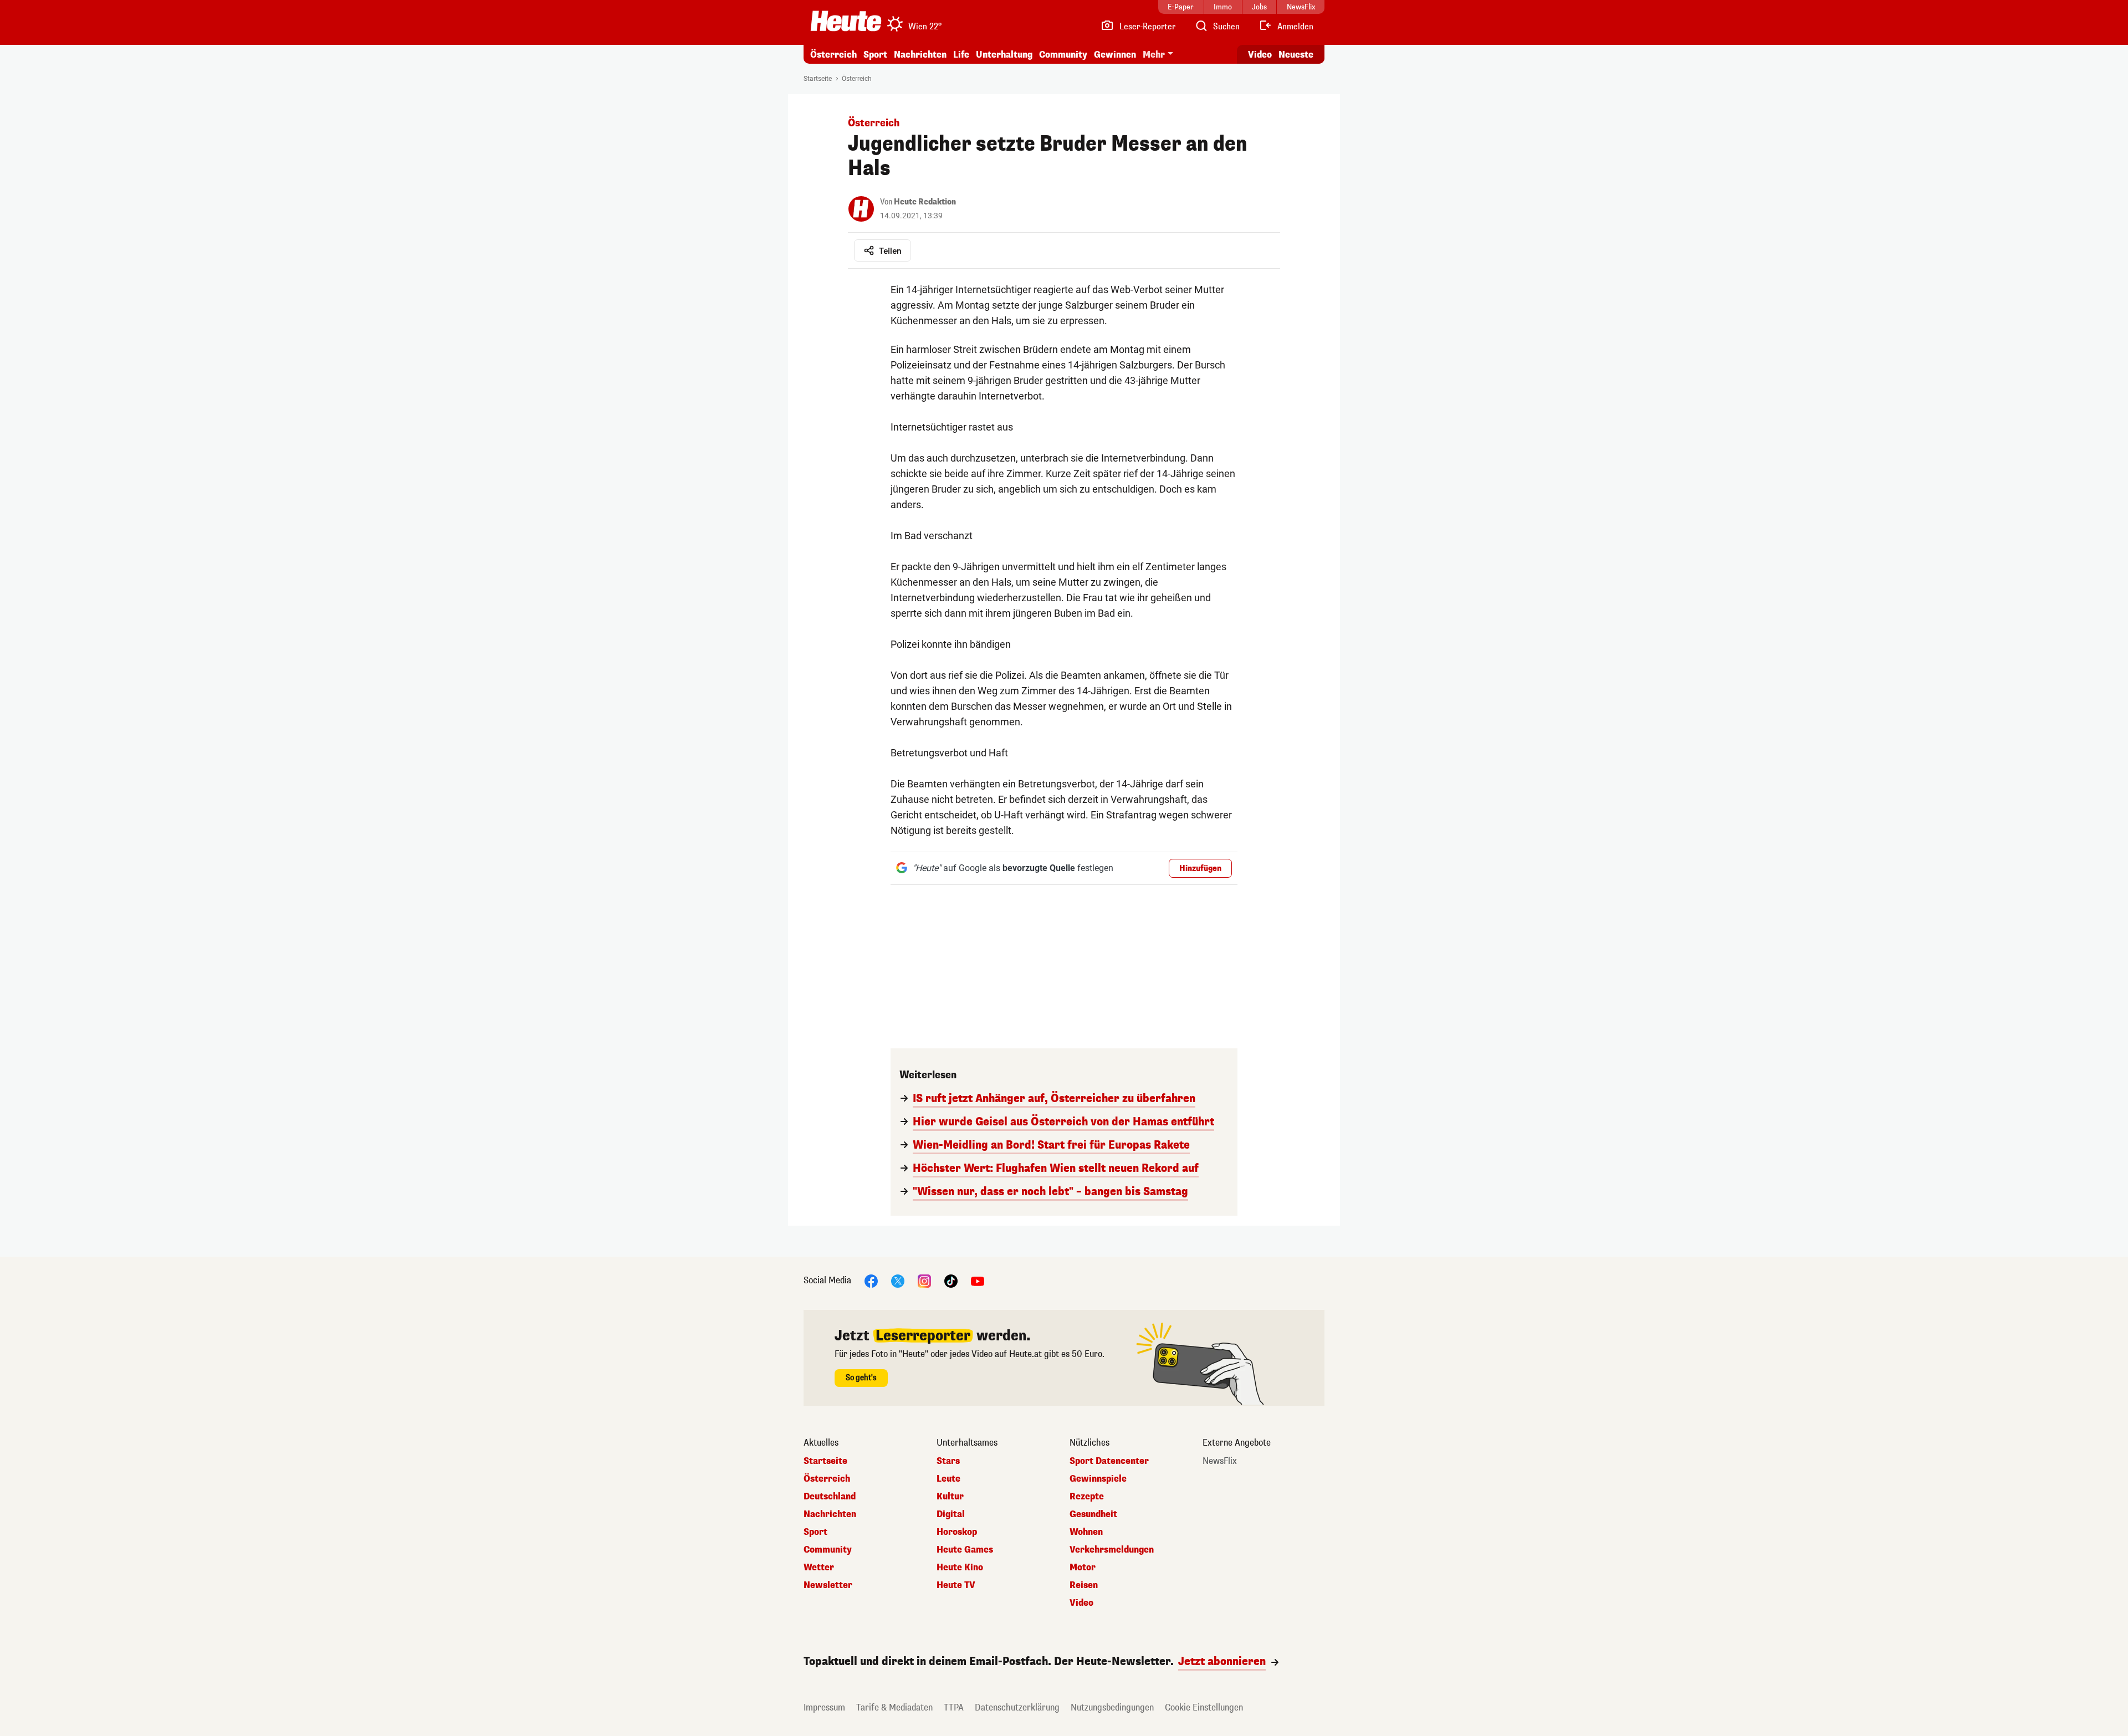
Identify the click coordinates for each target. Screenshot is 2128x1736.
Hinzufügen (1200, 869)
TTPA (954, 1707)
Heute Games (965, 1550)
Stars (948, 1461)
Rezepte (1087, 1497)
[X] (898, 1280)
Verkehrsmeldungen (1112, 1550)
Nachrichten (830, 1514)
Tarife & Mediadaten (894, 1707)
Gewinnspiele (1098, 1479)
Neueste (1296, 55)
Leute (948, 1479)
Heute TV (956, 1585)
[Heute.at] (846, 21)
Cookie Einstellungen (1204, 1707)
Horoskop (957, 1532)
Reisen (1084, 1585)
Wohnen (1086, 1532)
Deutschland (830, 1497)
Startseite (818, 79)
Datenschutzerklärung (1017, 1707)
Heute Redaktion (925, 202)
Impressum (824, 1707)
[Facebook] (871, 1280)
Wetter (819, 1568)
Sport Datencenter (1109, 1461)
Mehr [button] (1154, 55)
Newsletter (828, 1585)
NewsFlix (1220, 1461)
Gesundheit (1093, 1514)
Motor (1083, 1568)
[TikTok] (951, 1280)
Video (1260, 55)
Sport (875, 55)
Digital (951, 1514)
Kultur (950, 1497)
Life (961, 55)
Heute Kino (960, 1568)
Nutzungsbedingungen (1112, 1707)
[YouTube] (978, 1280)
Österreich (833, 55)
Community (1063, 55)
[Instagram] (924, 1280)
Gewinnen (1115, 55)
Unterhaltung (1004, 55)
